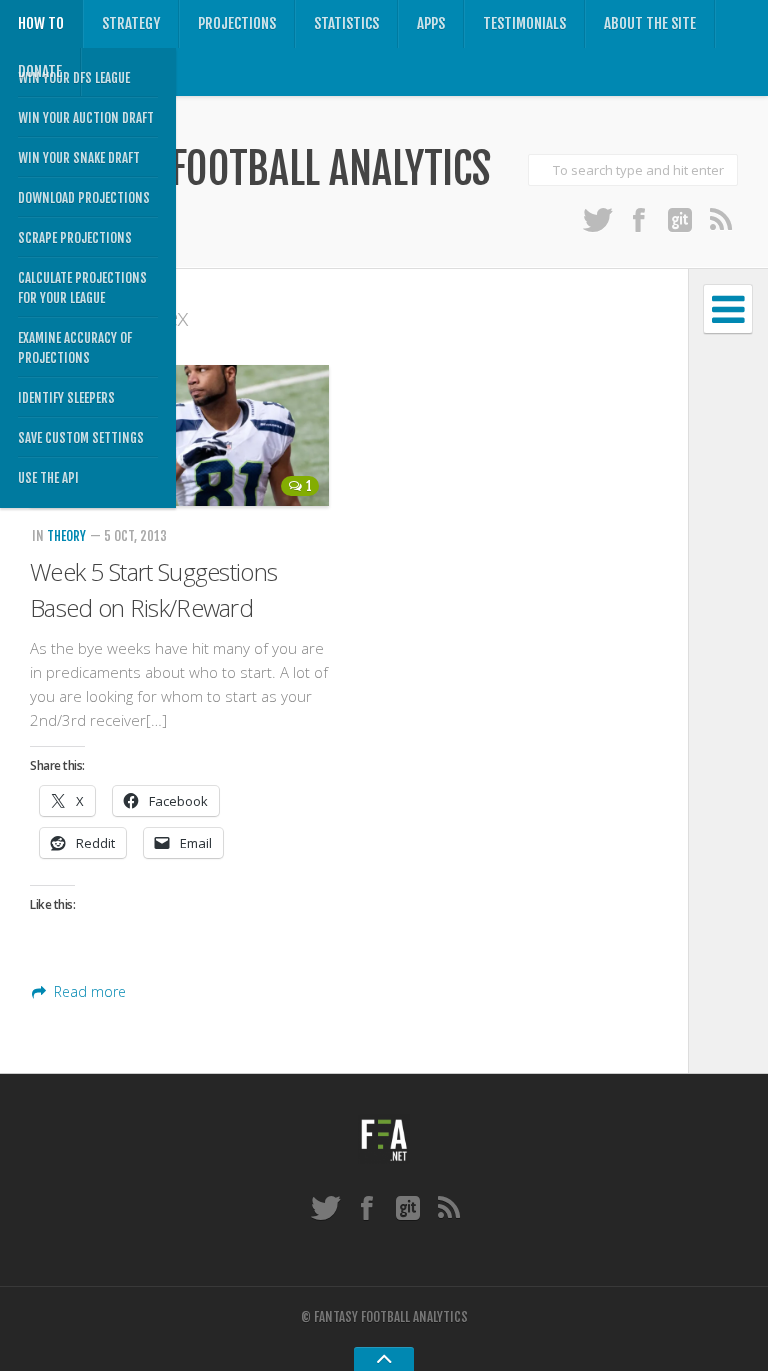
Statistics (346, 23)
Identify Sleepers (66, 398)
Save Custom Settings (81, 438)
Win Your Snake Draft (79, 158)
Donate (40, 71)
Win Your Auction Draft (86, 118)
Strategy (131, 23)
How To (41, 23)
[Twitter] (597, 219)
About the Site (650, 23)
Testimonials (524, 23)
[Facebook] (638, 219)
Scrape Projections (75, 238)
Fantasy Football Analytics (260, 169)
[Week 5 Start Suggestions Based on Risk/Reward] (179, 435)
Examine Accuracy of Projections (75, 348)
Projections (237, 23)
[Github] (679, 219)
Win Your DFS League (74, 78)
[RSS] (720, 219)
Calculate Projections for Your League (82, 288)
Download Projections (84, 198)
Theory (66, 536)
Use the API (48, 478)
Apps (431, 23)
